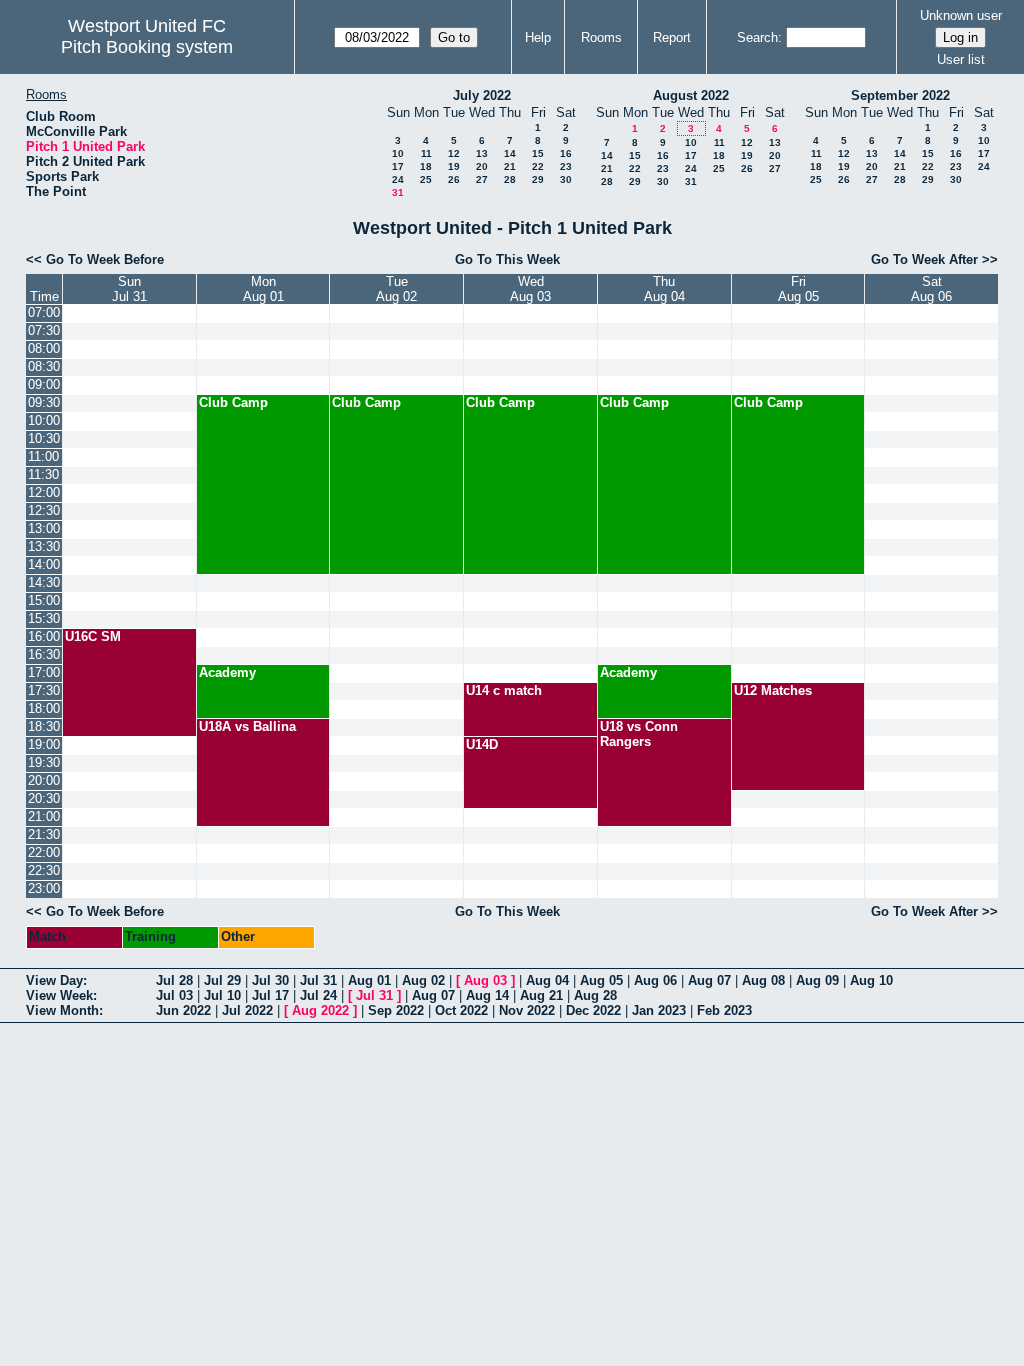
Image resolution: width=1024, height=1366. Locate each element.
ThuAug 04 (664, 289)
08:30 (44, 366)
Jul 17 (270, 995)
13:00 (44, 528)
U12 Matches (773, 690)
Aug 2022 (320, 1010)
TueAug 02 (396, 289)
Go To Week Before (105, 259)
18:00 (44, 708)
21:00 (44, 816)
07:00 (44, 312)
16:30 (44, 654)
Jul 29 (222, 980)
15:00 (44, 600)
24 (398, 179)
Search (757, 37)
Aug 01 (369, 980)
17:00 (44, 672)
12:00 (44, 492)
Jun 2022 (183, 1010)
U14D (482, 744)
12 (454, 153)
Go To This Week (507, 259)
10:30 (44, 438)
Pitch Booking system (147, 47)
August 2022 (691, 95)
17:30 (44, 690)
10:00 (44, 420)
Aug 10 (871, 980)
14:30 (44, 582)
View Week (59, 995)
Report (672, 37)
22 (538, 166)
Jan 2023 (659, 1010)
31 (398, 192)
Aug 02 (423, 980)
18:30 (44, 726)
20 (482, 166)
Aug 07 (709, 980)
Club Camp (233, 402)
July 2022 (482, 95)
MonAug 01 (263, 289)
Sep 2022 (396, 1010)
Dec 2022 (593, 1010)
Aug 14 (487, 995)
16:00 (44, 636)
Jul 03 (174, 995)
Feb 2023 (724, 1010)
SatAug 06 (931, 289)
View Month (62, 1010)
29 (538, 179)
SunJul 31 (129, 289)
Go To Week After (924, 259)
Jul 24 (318, 995)
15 (538, 153)
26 (454, 179)
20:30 (44, 798)
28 (510, 179)
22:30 (44, 870)
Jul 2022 (247, 1010)
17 (398, 166)
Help (538, 37)
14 (510, 153)
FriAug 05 (798, 289)
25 (426, 179)
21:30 (44, 834)
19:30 (44, 762)
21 (510, 166)
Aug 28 (595, 995)
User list (961, 59)
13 (482, 153)
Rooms (601, 37)
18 (426, 166)
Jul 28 (174, 980)
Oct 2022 (461, 1010)
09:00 (44, 384)
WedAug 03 (530, 289)
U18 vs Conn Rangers (639, 734)
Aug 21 (541, 995)
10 (398, 153)
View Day (54, 980)
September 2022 (900, 95)
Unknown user (961, 15)
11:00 (43, 456)
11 (426, 153)
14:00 (44, 564)
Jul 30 (270, 980)
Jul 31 (318, 980)
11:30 (43, 474)
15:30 (44, 618)
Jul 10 (222, 995)
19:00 (44, 744)
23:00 (44, 888)
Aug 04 (547, 980)
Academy (227, 672)
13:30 (44, 546)
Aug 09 (817, 980)
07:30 (44, 330)
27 (482, 179)
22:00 (44, 852)
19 (454, 166)
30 (566, 179)
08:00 (44, 348)
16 (566, 153)
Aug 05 (601, 980)
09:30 (44, 402)
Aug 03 (485, 980)
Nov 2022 (527, 1010)
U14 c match (504, 690)
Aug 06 (655, 980)
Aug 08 (763, 980)
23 (566, 166)
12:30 (44, 510)
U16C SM (93, 636)
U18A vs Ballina (247, 726)
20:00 (44, 780)
